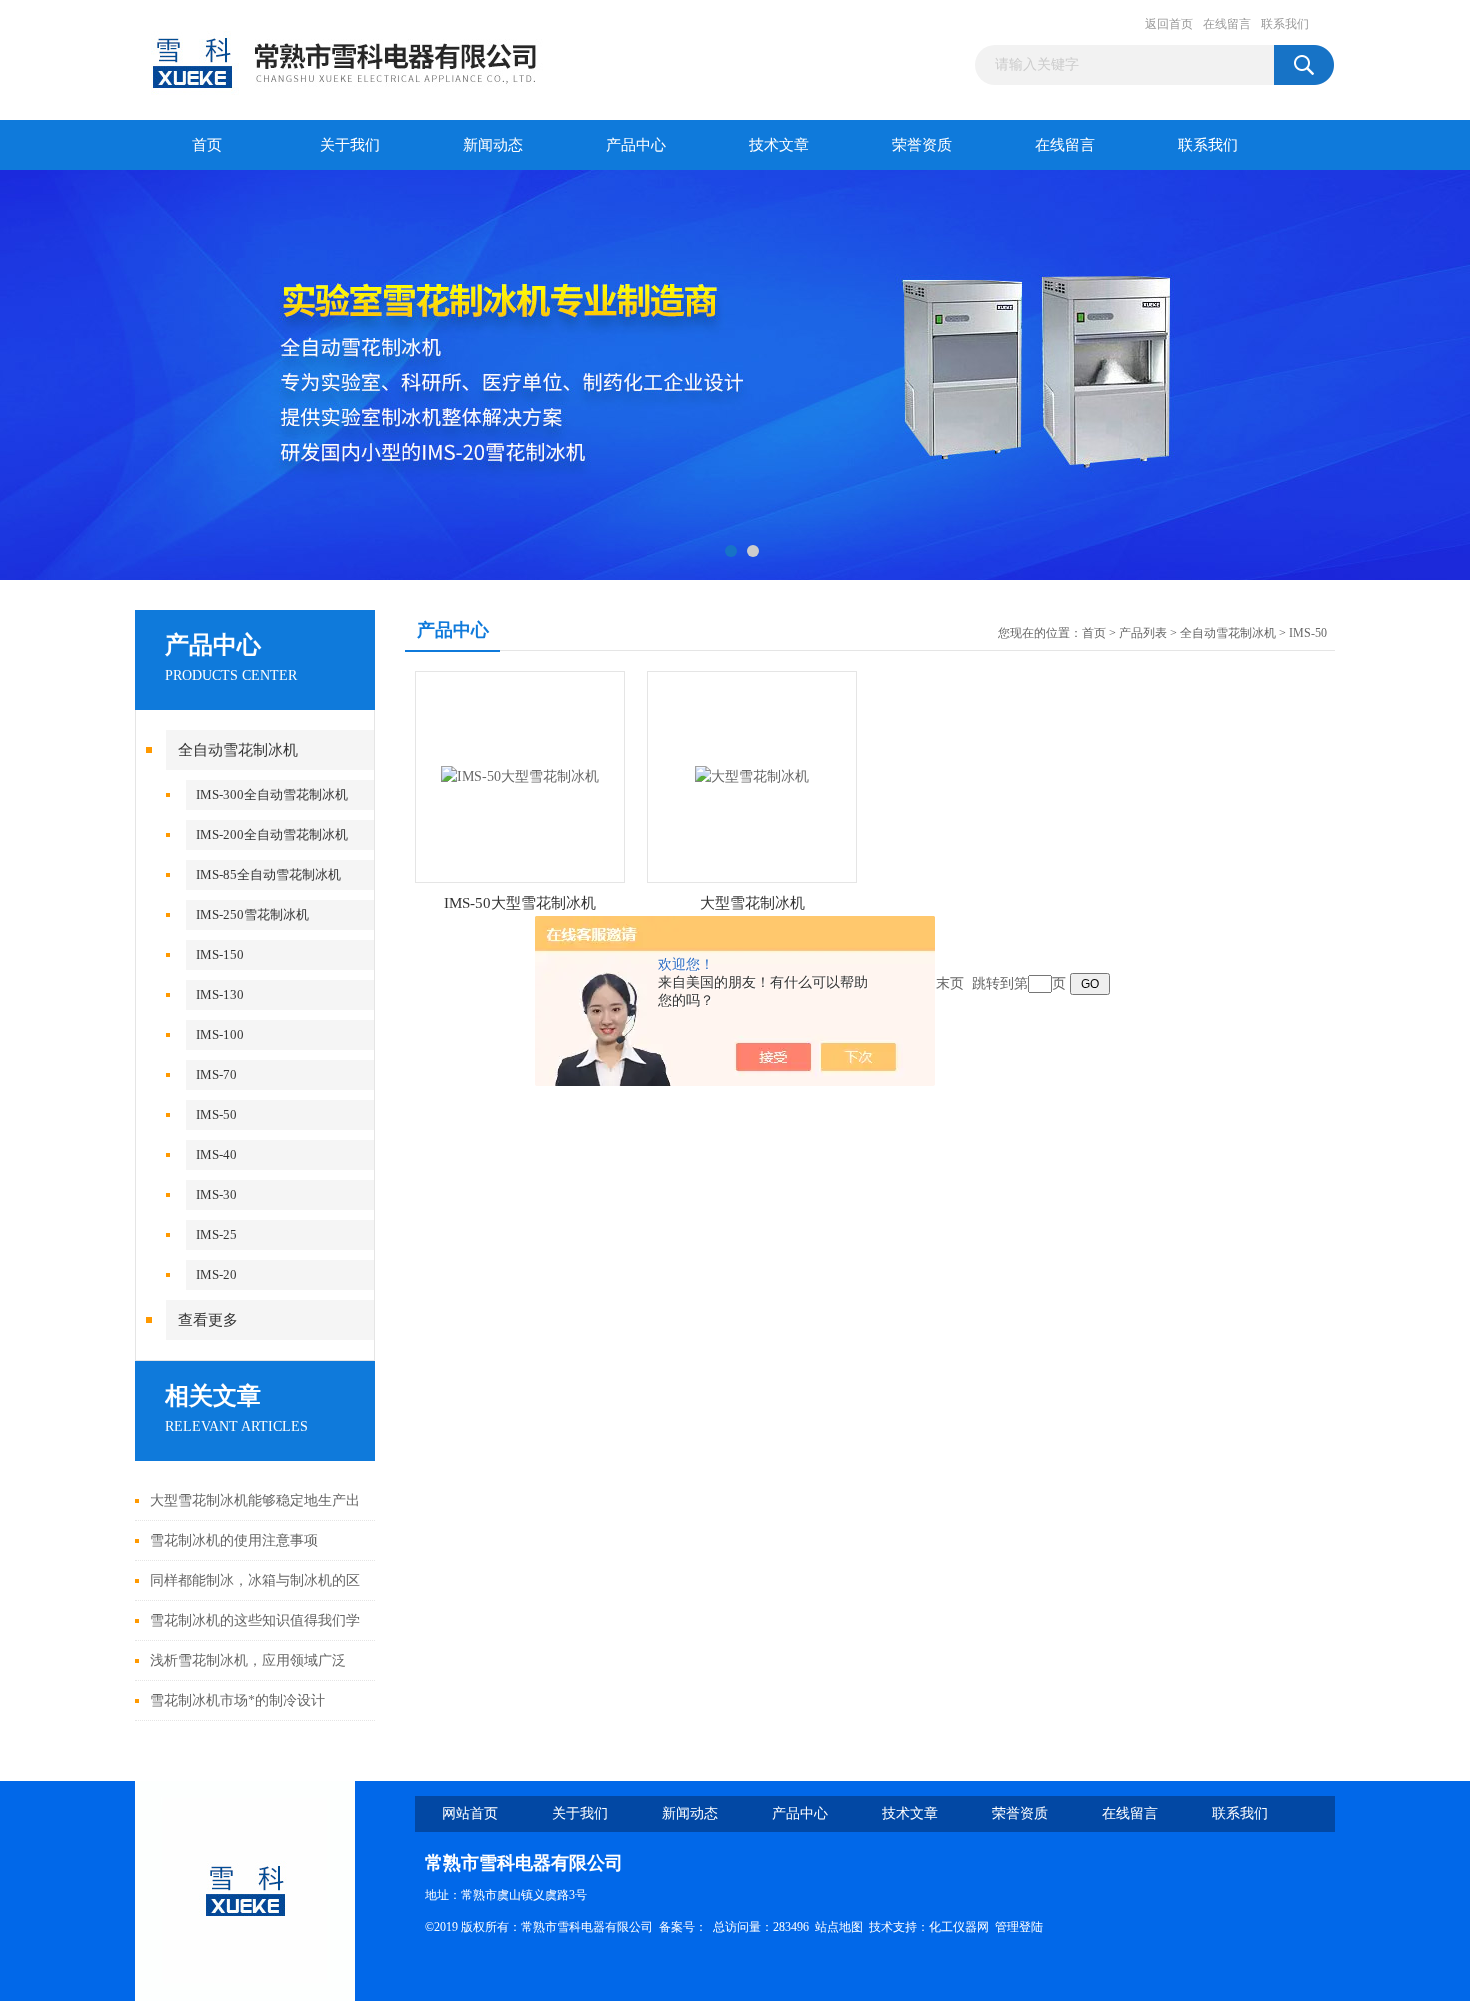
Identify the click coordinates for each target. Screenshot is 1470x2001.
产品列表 (1143, 633)
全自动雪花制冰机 (238, 750)
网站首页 (470, 1813)
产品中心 (636, 145)
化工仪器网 (959, 1927)
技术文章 (779, 145)
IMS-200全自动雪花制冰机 (272, 834)
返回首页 (1169, 24)
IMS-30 (216, 1194)
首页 (207, 145)
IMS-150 (220, 954)
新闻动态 (493, 145)
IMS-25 (216, 1234)
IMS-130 (220, 994)
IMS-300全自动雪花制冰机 (272, 794)
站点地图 (839, 1927)
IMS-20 (216, 1274)
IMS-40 (216, 1154)
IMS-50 (216, 1114)
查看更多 (208, 1320)
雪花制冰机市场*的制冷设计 (237, 1700)
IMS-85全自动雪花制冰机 (268, 874)
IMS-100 (220, 1034)
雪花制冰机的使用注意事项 (234, 1540)
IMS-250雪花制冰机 (252, 914)
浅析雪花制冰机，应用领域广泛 (248, 1660)
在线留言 (1227, 24)
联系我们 (1285, 24)
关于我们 (350, 145)
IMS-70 (216, 1074)
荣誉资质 (922, 145)
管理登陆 (1019, 1927)
